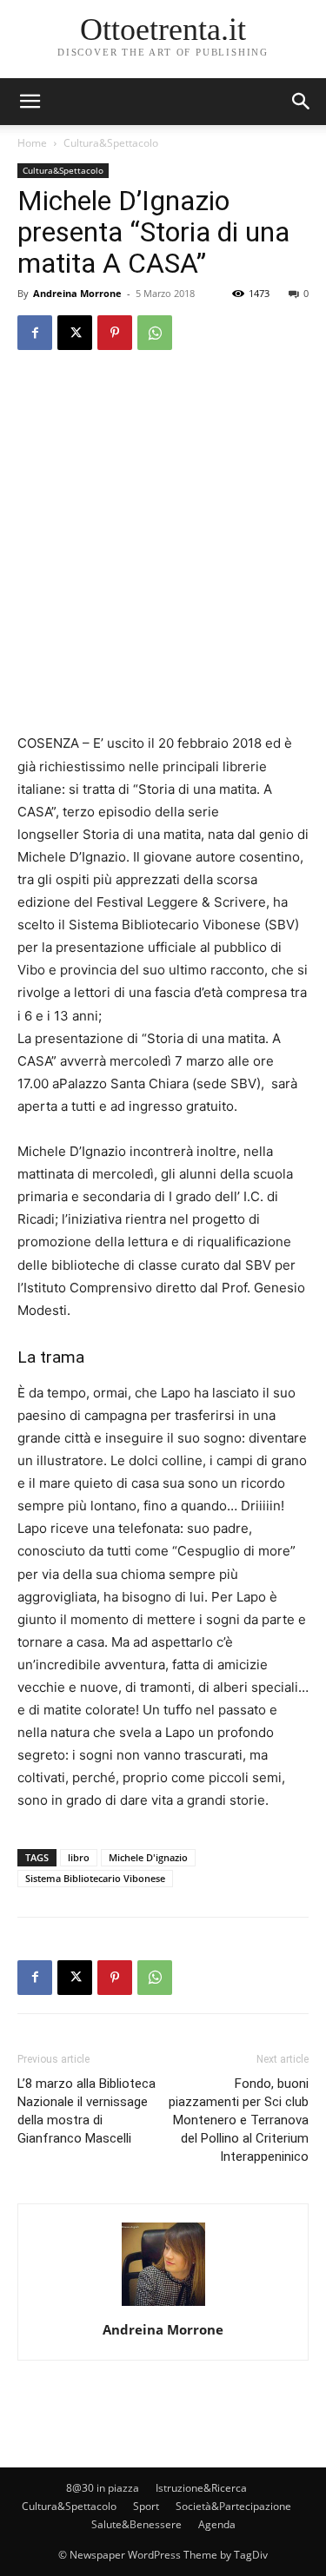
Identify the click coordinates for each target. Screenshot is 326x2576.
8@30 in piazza (103, 2488)
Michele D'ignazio (148, 1857)
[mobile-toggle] (30, 102)
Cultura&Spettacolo (111, 143)
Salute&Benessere (136, 2524)
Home (32, 143)
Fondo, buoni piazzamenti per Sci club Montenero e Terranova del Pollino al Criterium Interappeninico (239, 2120)
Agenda (217, 2524)
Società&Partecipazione (233, 2506)
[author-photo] (163, 2305)
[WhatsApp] (155, 333)
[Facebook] (35, 333)
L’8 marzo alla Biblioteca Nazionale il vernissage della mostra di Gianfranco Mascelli (86, 2111)
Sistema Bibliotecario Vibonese (95, 1878)
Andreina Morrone (77, 293)
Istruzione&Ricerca (201, 2488)
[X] (75, 333)
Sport (146, 2506)
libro (79, 1857)
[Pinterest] (115, 333)
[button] (302, 102)
